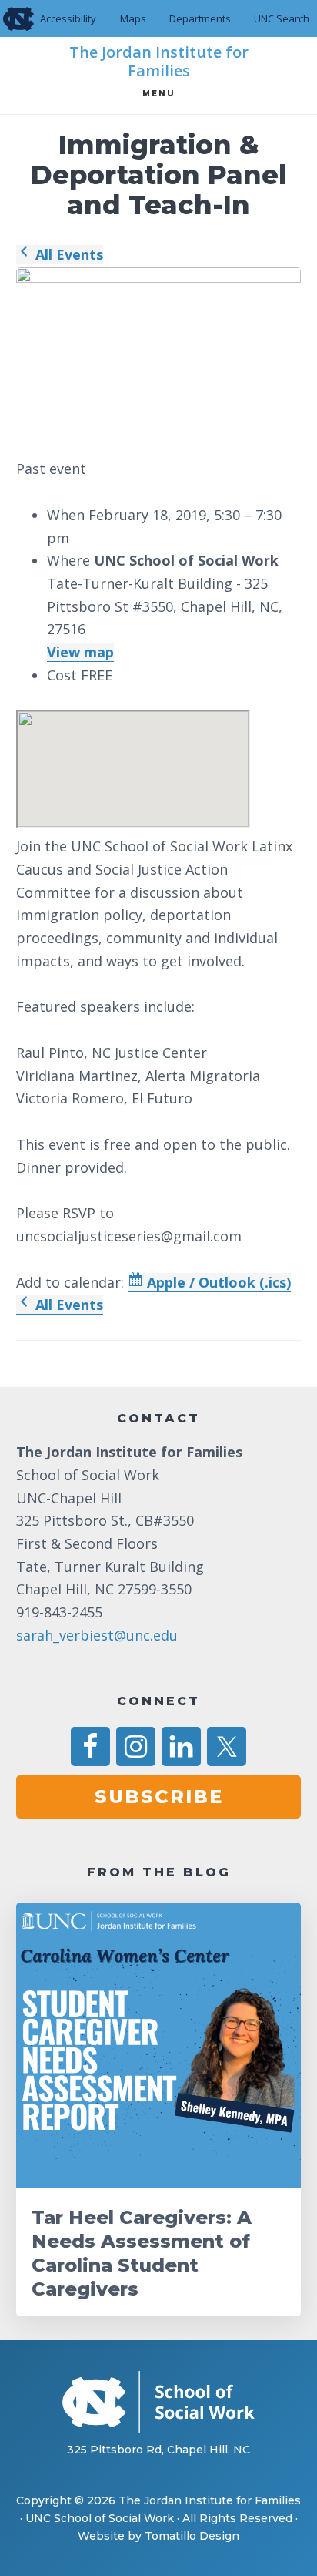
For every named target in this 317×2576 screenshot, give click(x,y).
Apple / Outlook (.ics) (217, 1282)
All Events (67, 254)
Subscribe (159, 1797)
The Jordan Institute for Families (159, 62)
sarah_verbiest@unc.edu (97, 1635)
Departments (200, 18)
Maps (133, 18)
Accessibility (68, 18)
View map (80, 652)
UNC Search (282, 18)
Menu (159, 94)
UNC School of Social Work (100, 2518)
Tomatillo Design (192, 2536)
